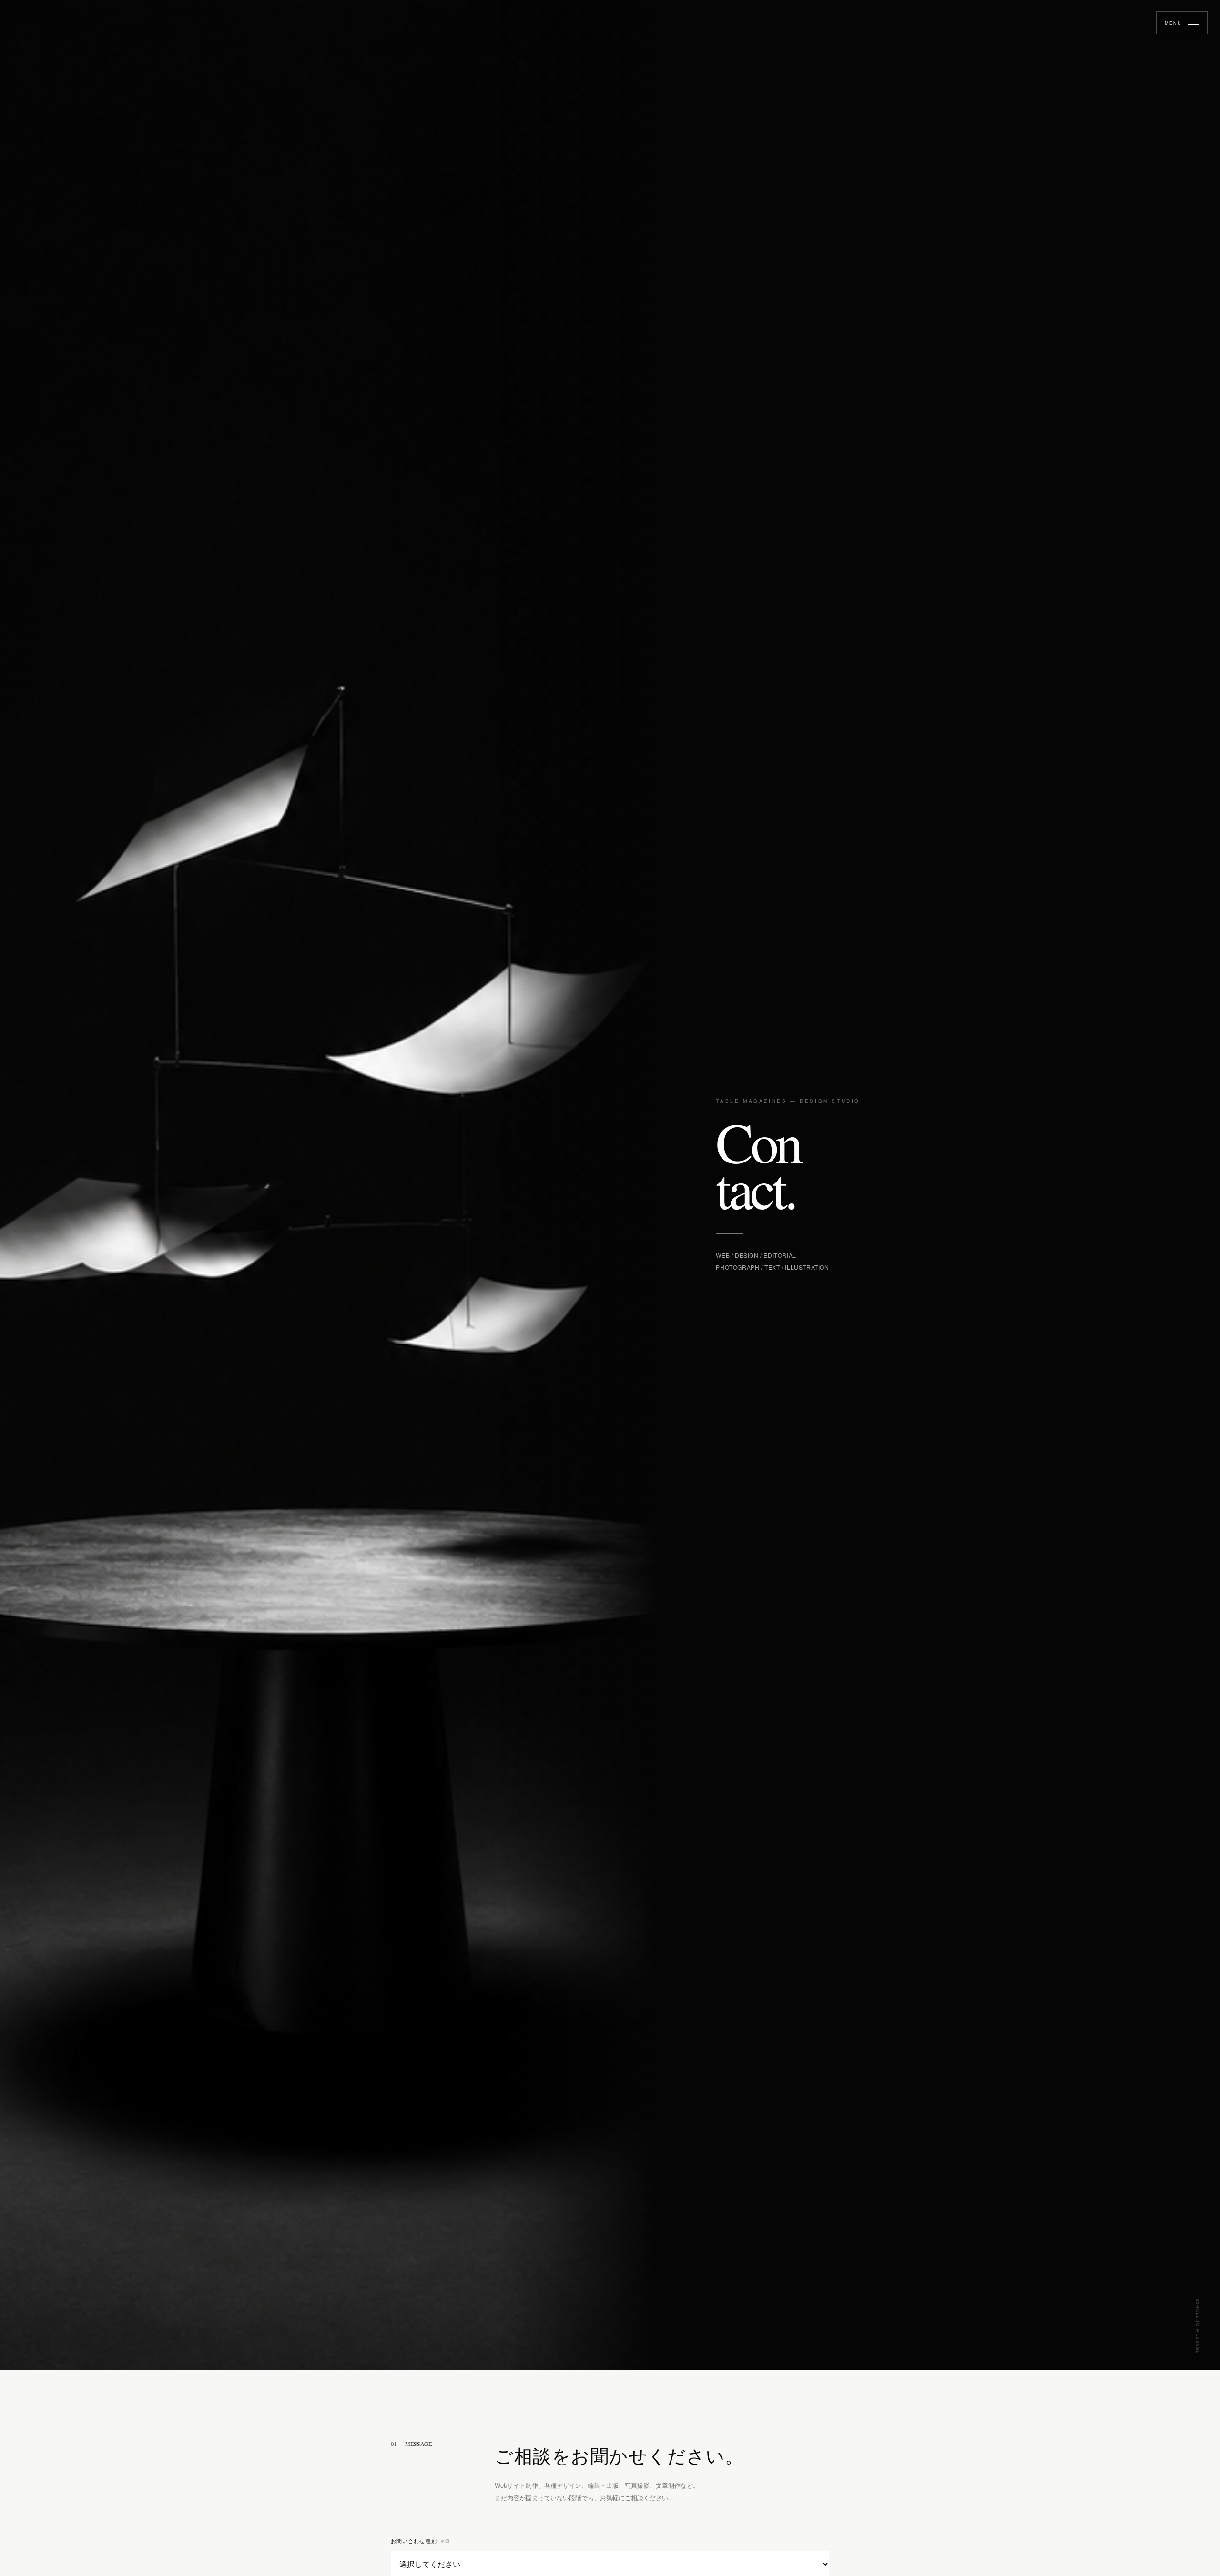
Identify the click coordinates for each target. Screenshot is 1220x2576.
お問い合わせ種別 (420, 2541)
